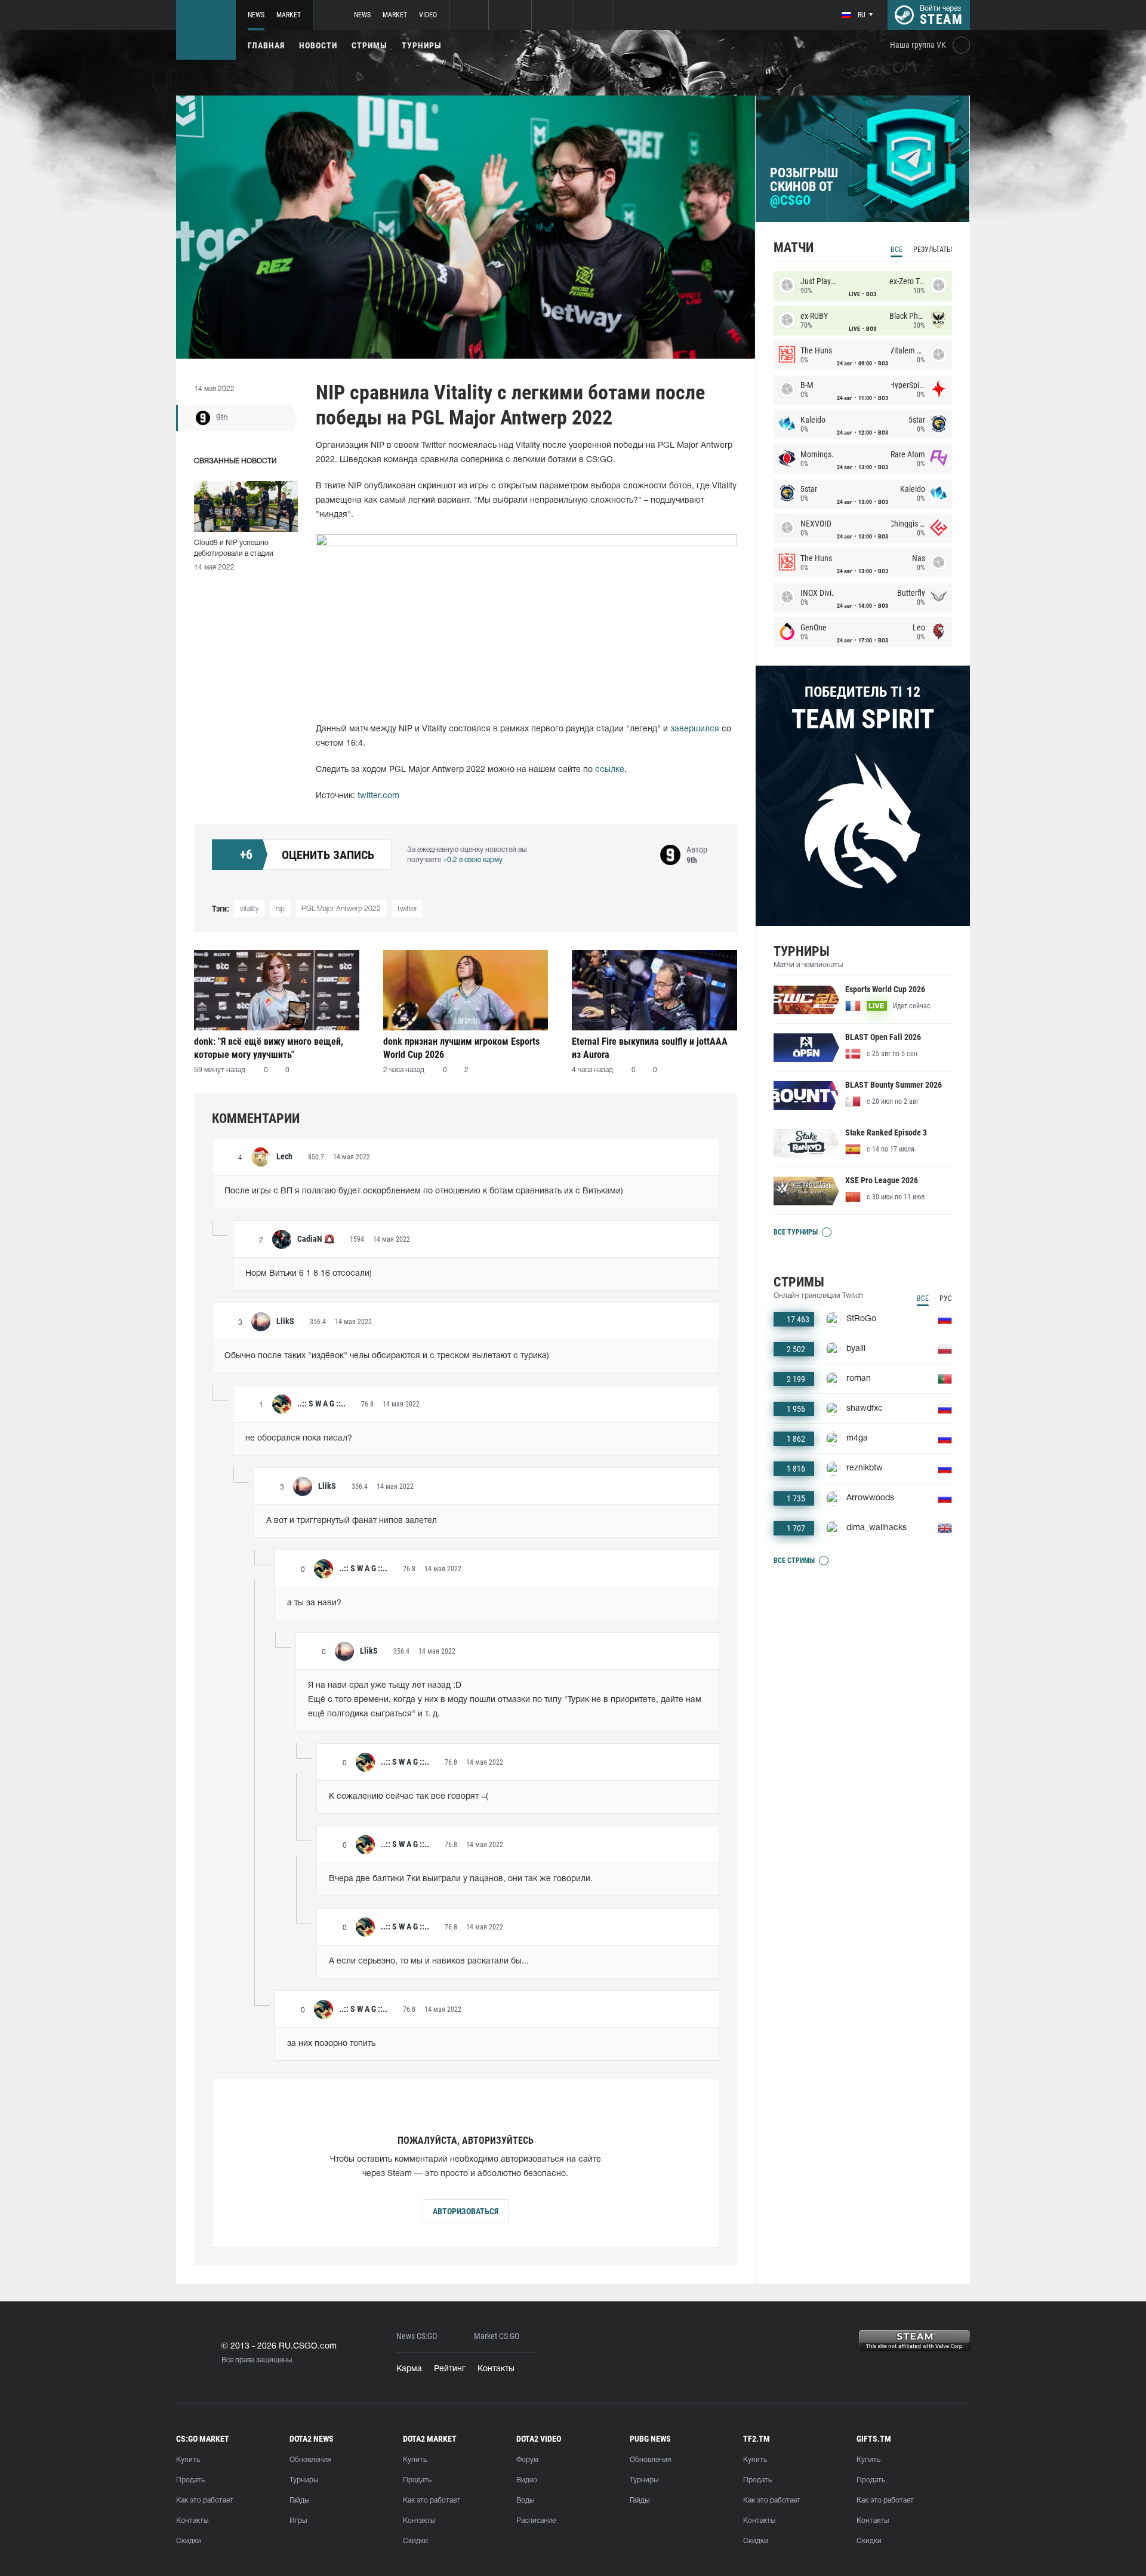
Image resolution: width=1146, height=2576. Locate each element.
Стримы (369, 45)
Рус (946, 1298)
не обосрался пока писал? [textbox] (299, 1438)
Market (289, 15)
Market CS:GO (497, 2336)
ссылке (610, 770)
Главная (266, 45)
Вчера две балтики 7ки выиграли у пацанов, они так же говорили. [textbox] (461, 1879)
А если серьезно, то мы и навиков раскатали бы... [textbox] (429, 1961)
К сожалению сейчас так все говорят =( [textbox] (409, 1797)
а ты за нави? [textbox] (314, 1603)
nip (280, 909)
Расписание (536, 2521)
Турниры (422, 45)
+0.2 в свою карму (473, 860)
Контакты (496, 2369)
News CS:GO (417, 2336)
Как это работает (205, 2500)
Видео (527, 2480)
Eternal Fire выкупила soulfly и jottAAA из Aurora (650, 1048)
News (256, 15)
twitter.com (378, 796)
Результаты (933, 250)
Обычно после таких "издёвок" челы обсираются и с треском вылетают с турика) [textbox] (387, 1356)
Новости (318, 45)
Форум (527, 2460)
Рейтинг (450, 2369)
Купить (188, 2460)
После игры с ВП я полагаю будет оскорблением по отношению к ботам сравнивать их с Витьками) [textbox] (424, 1191)
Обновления (310, 2460)
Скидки (189, 2541)
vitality (249, 909)
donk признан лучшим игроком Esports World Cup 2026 (461, 1048)
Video (428, 15)
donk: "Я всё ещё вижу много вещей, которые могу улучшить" (269, 1048)
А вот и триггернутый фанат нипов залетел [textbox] (352, 1521)
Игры (298, 2521)
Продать (190, 2480)
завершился (695, 729)
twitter (407, 909)
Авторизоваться (466, 2211)
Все (897, 250)
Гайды (299, 2500)
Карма (409, 2369)
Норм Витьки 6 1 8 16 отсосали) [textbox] (309, 1274)
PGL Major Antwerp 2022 (341, 909)
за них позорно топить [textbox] (331, 2044)
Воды (525, 2500)
